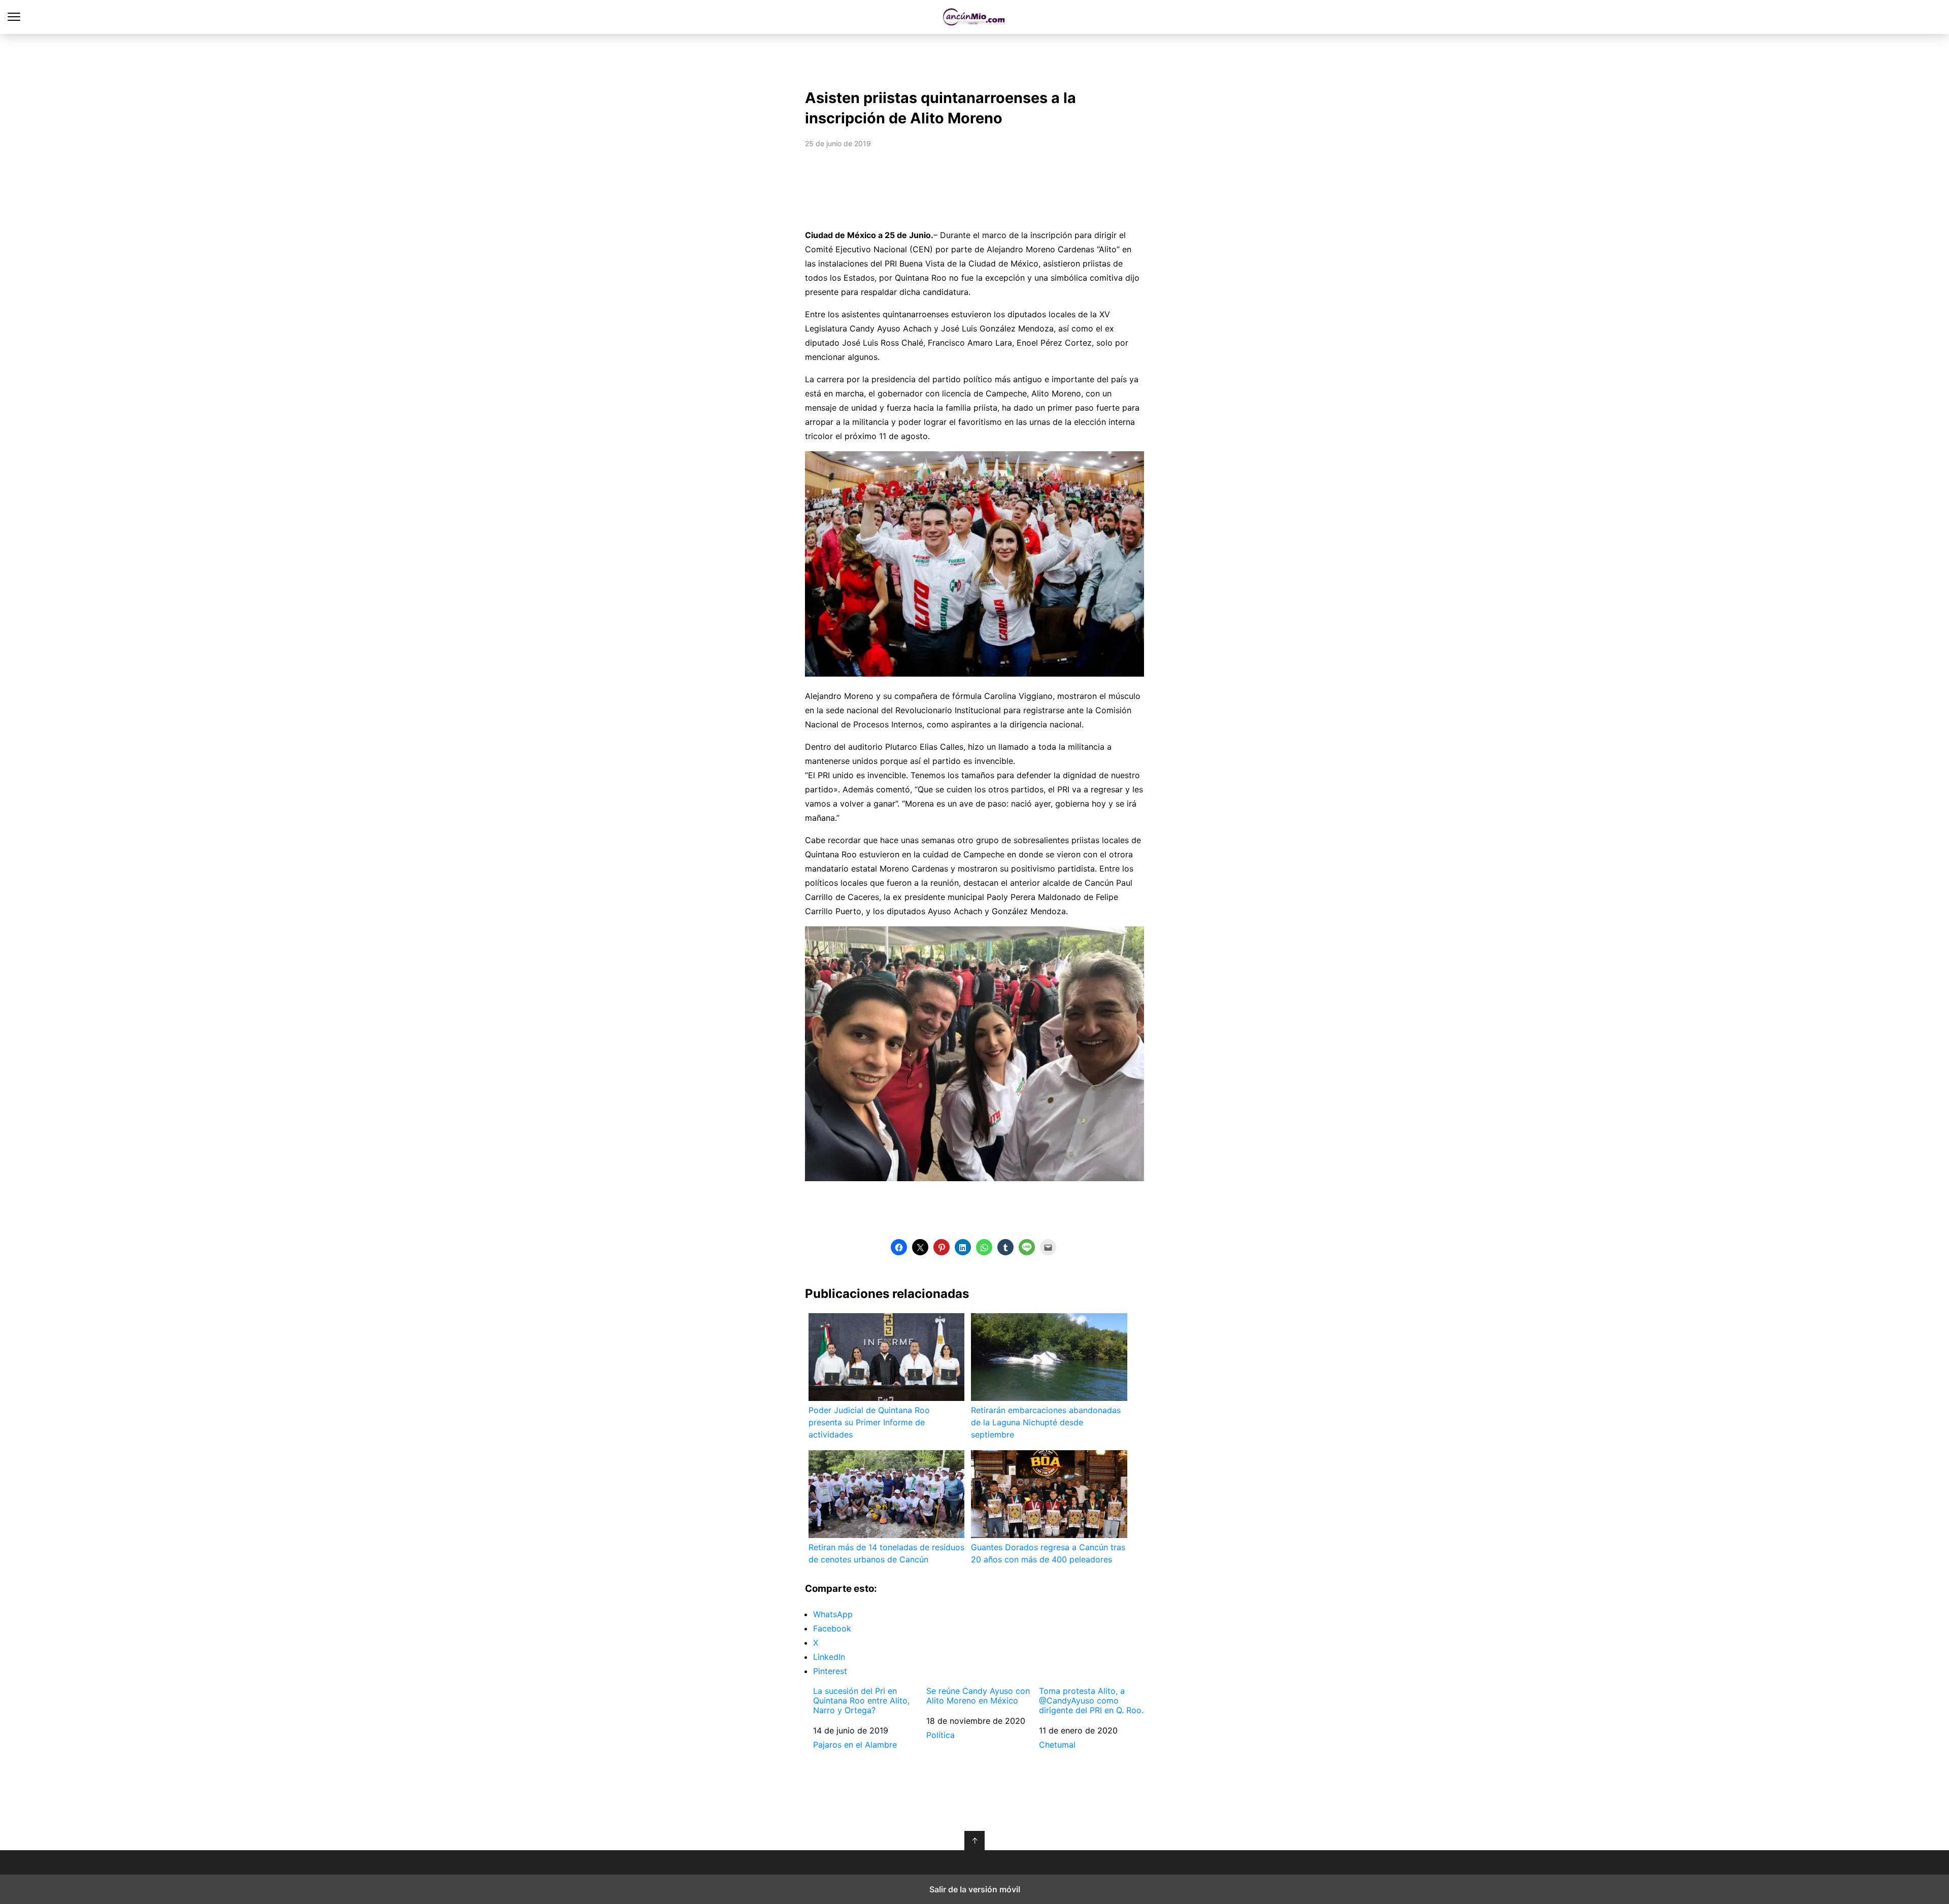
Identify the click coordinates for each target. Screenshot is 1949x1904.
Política (940, 1735)
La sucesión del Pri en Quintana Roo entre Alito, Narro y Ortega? (861, 1701)
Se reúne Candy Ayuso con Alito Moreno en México (978, 1696)
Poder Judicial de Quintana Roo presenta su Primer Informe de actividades (869, 1422)
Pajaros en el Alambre (855, 1745)
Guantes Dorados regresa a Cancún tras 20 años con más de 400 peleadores (1048, 1553)
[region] (974, 59)
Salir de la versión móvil (975, 1889)
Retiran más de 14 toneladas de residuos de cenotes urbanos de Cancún (886, 1553)
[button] (899, 1247)
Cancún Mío (975, 17)
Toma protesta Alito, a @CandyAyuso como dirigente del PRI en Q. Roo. (1091, 1701)
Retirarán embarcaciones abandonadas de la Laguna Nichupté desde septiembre (1046, 1422)
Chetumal (1057, 1745)
